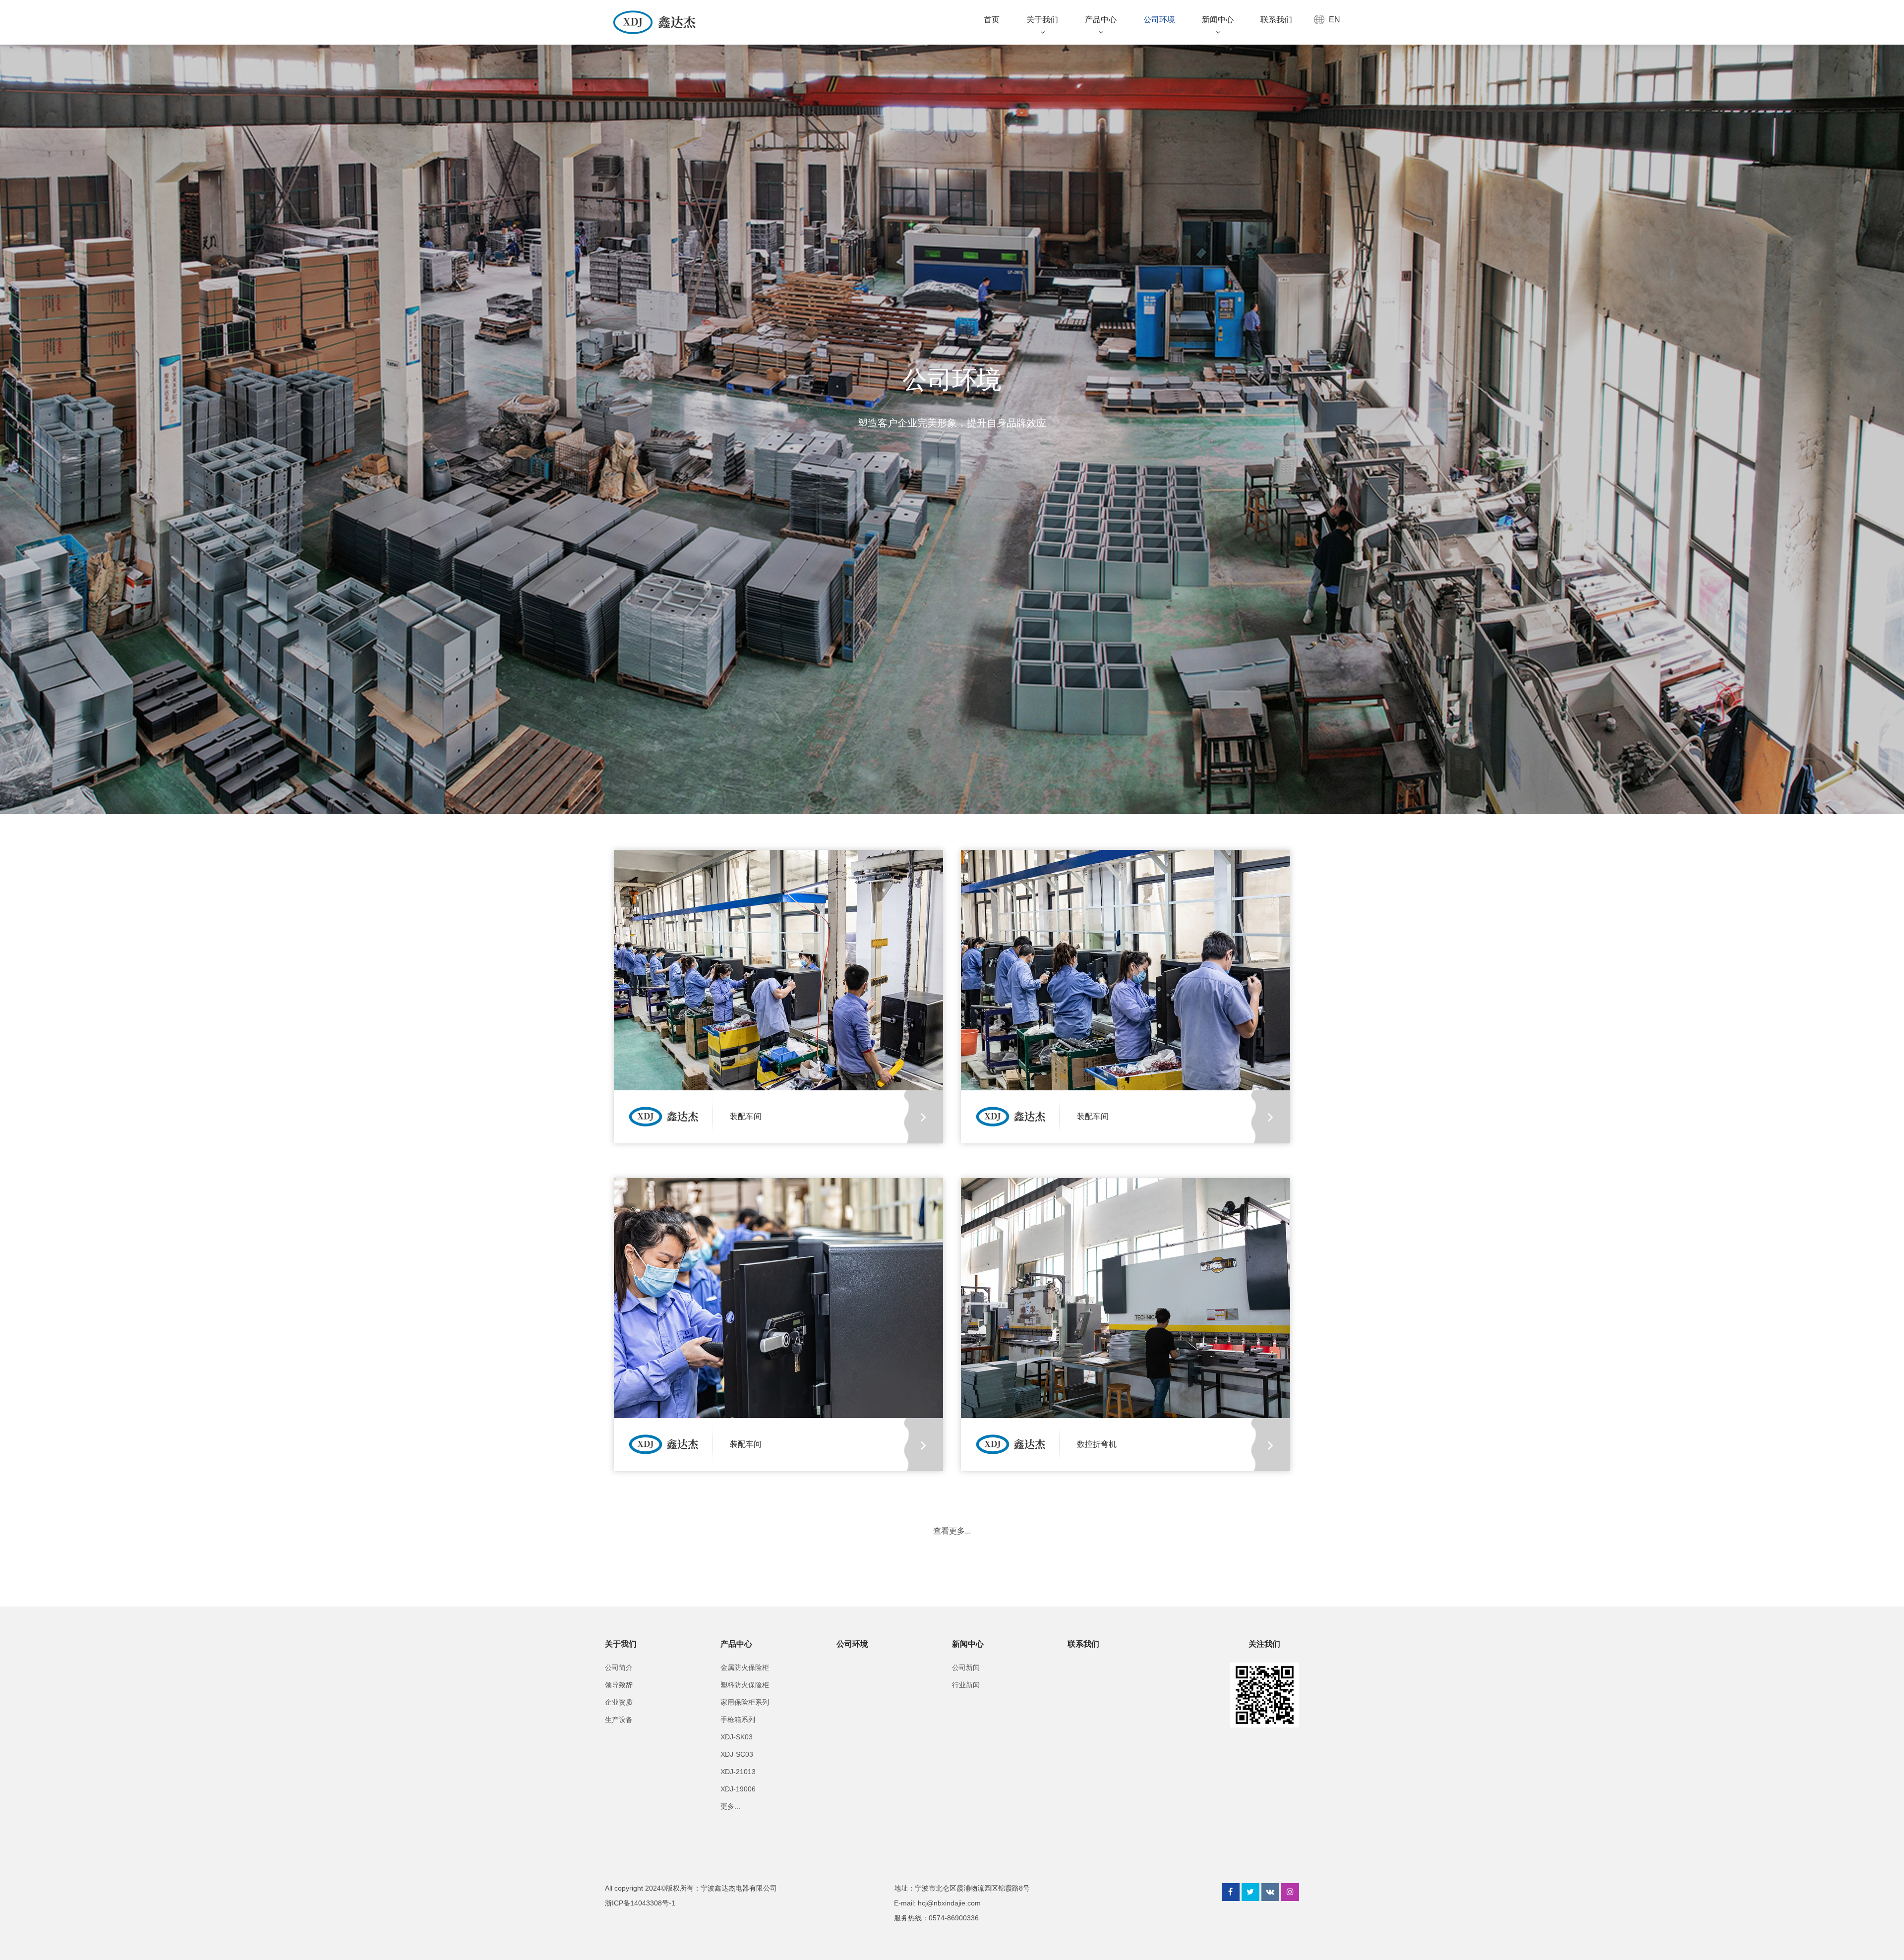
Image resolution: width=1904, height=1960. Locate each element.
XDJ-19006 (738, 1789)
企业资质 (619, 1702)
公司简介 (619, 1667)
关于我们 (1042, 20)
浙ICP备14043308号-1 (640, 1903)
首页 (992, 20)
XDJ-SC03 (737, 1754)
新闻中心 (1218, 20)
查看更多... (952, 1531)
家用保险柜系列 (745, 1702)
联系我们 (1276, 20)
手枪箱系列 (738, 1720)
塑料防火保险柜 (745, 1685)
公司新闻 (966, 1667)
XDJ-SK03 (737, 1737)
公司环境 (1159, 20)
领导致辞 (619, 1685)
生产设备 (619, 1720)
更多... (730, 1806)
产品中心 (1101, 20)
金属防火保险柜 (745, 1667)
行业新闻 (966, 1685)
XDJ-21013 (738, 1772)
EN (1335, 20)
